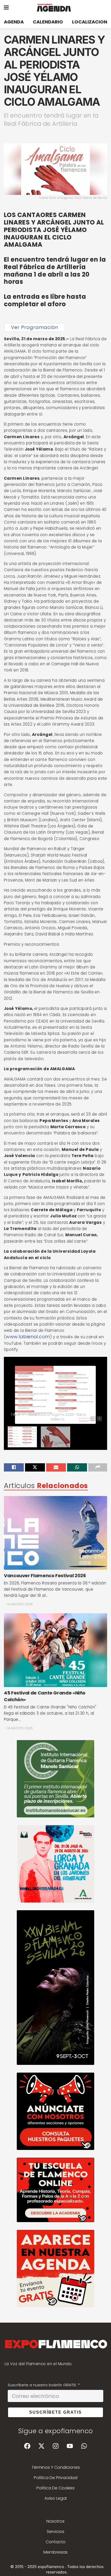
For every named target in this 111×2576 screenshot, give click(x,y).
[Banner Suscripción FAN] (55, 2189)
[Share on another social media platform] (98, 1467)
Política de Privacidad (56, 2478)
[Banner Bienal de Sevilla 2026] (55, 1987)
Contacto (56, 2542)
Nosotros (55, 2521)
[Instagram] (55, 2446)
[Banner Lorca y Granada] (55, 1863)
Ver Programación (35, 327)
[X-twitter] (41, 2446)
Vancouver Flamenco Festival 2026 (45, 1576)
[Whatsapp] (84, 2446)
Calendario (48, 22)
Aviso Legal (55, 2498)
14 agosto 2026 (20, 1604)
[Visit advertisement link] (55, 2111)
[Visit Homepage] (59, 8)
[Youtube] (70, 2446)
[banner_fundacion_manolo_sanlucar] (55, 1778)
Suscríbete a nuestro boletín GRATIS (42, 2385)
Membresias (55, 2552)
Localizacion (90, 22)
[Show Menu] (6, 8)
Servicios (55, 2532)
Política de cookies (55, 2488)
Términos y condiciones (56, 2467)
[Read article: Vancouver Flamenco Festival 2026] (55, 1533)
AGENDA (14, 22)
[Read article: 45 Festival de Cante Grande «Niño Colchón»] (55, 1650)
